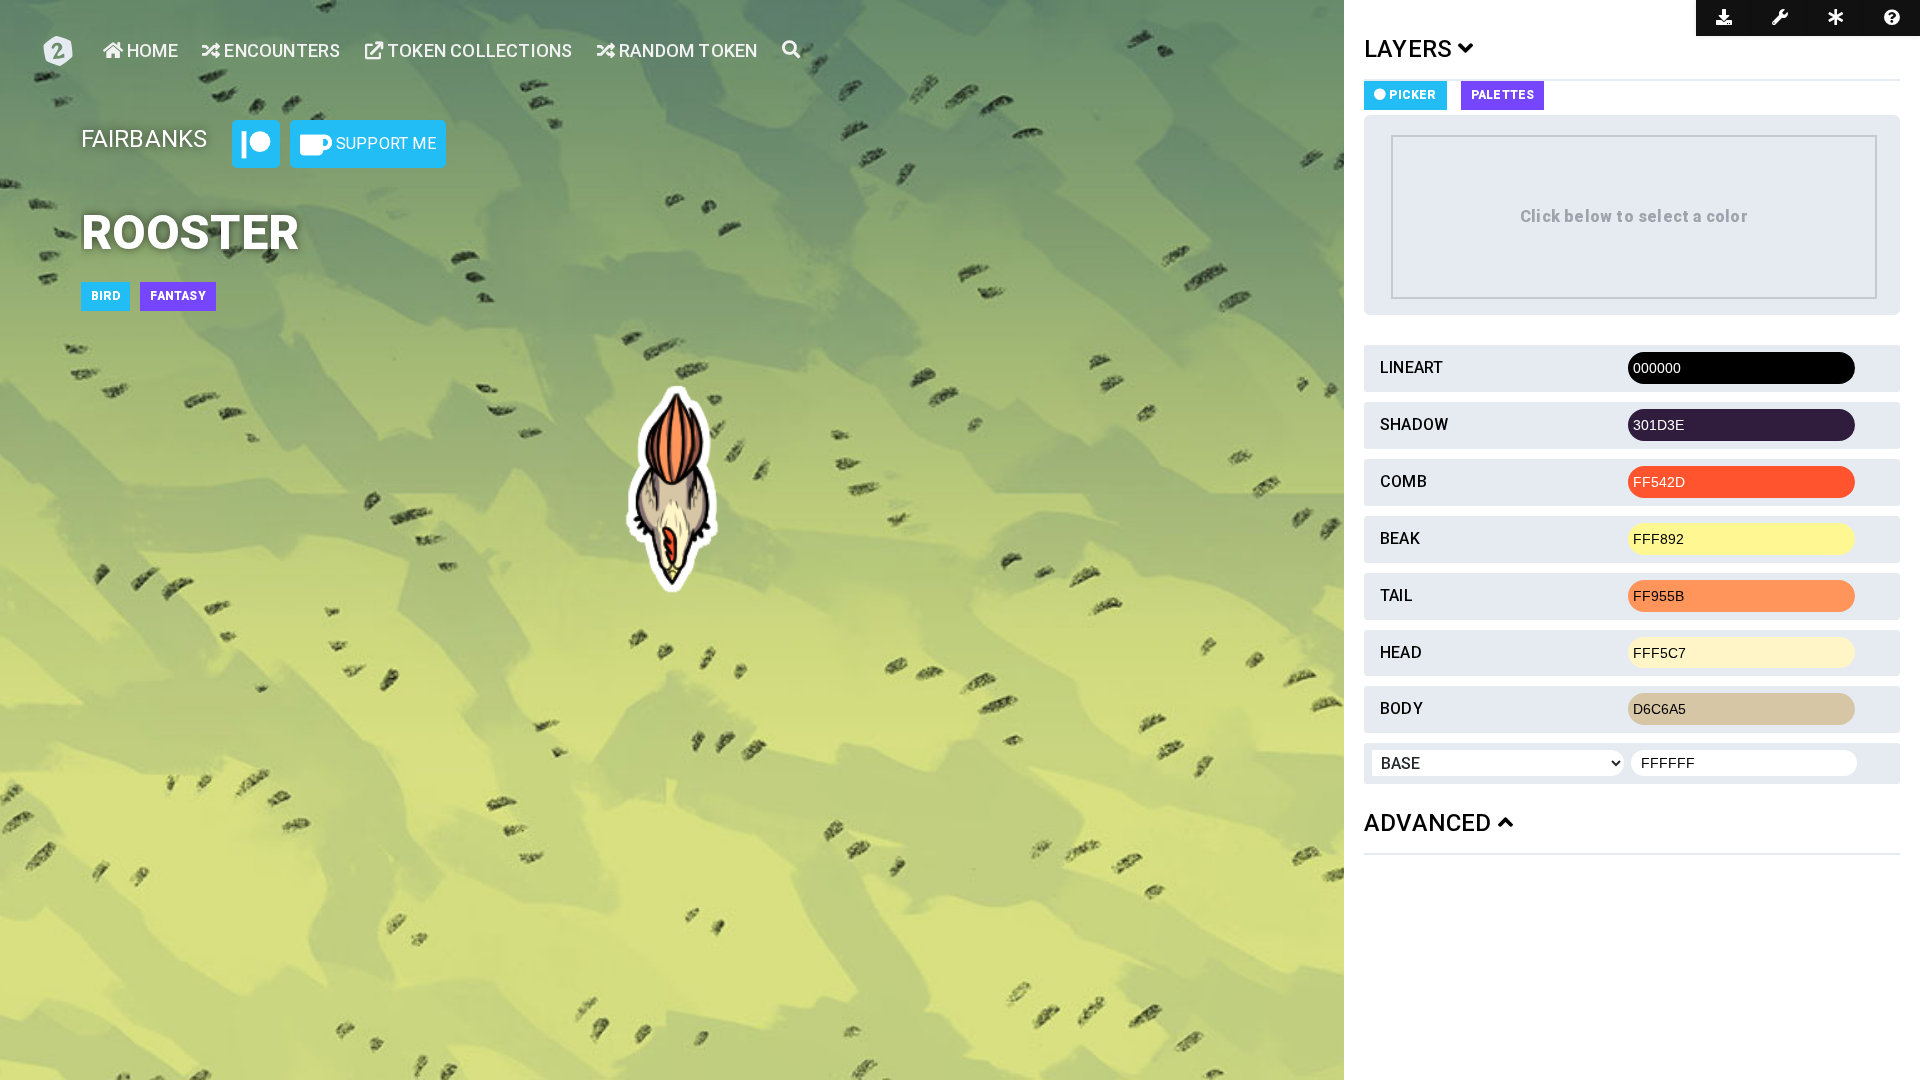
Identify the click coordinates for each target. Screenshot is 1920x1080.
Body (1401, 708)
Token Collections (478, 50)
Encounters (280, 50)
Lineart (1411, 367)
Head (1401, 652)
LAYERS (1411, 49)
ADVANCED (1431, 823)
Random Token (686, 50)
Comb (1403, 481)
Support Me (384, 143)
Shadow (1414, 424)
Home (150, 50)
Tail (1396, 595)
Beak (1400, 538)
